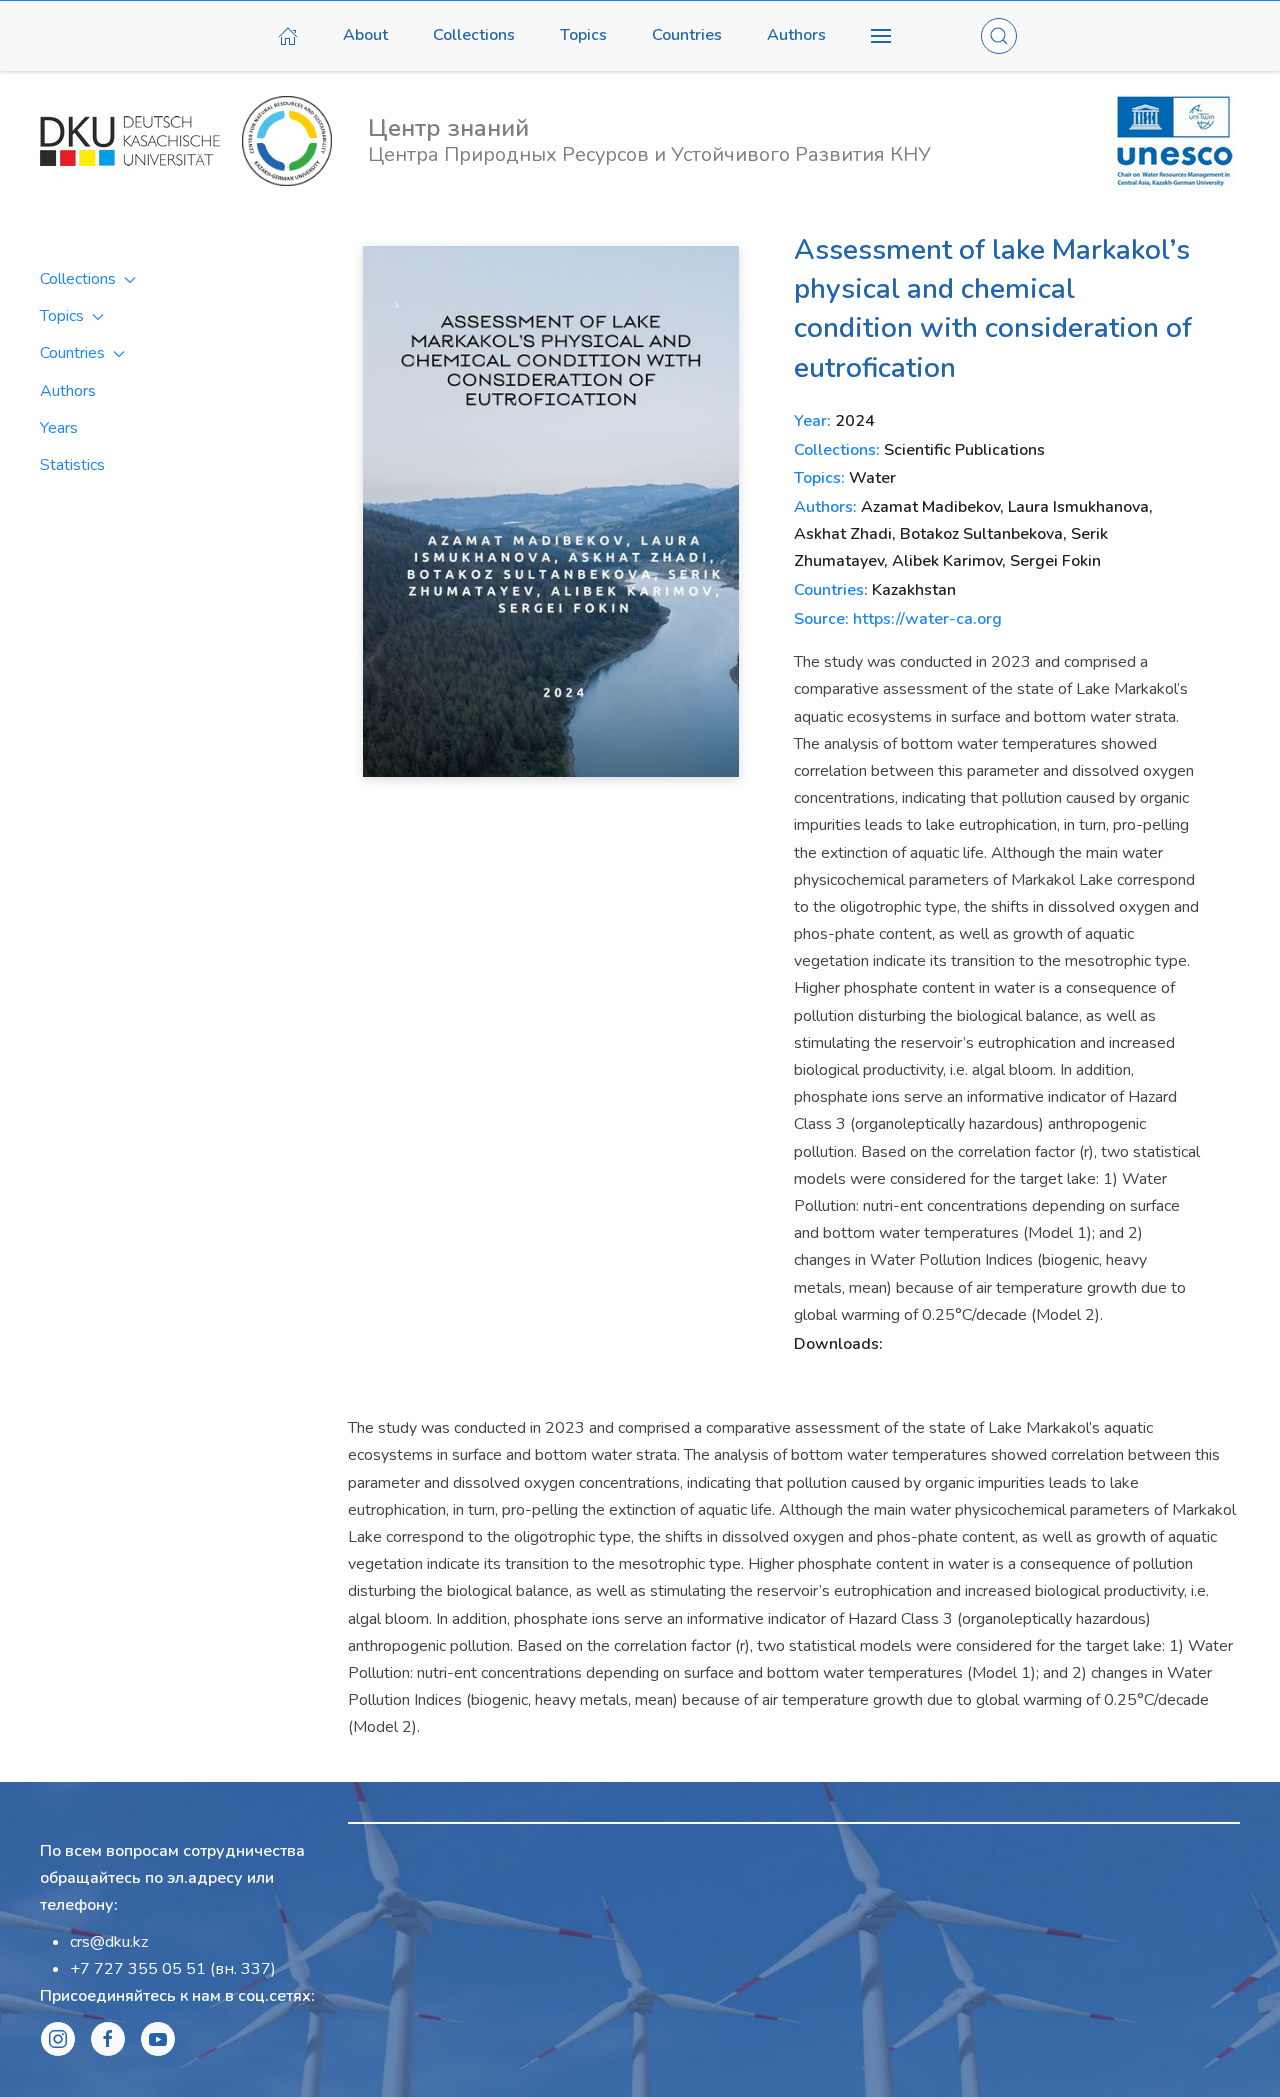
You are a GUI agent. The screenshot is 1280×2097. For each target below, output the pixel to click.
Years (59, 428)
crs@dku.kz (109, 1942)
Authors (796, 35)
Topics (583, 35)
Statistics (72, 465)
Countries (687, 35)
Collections (474, 35)
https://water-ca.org (927, 619)
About (365, 35)
